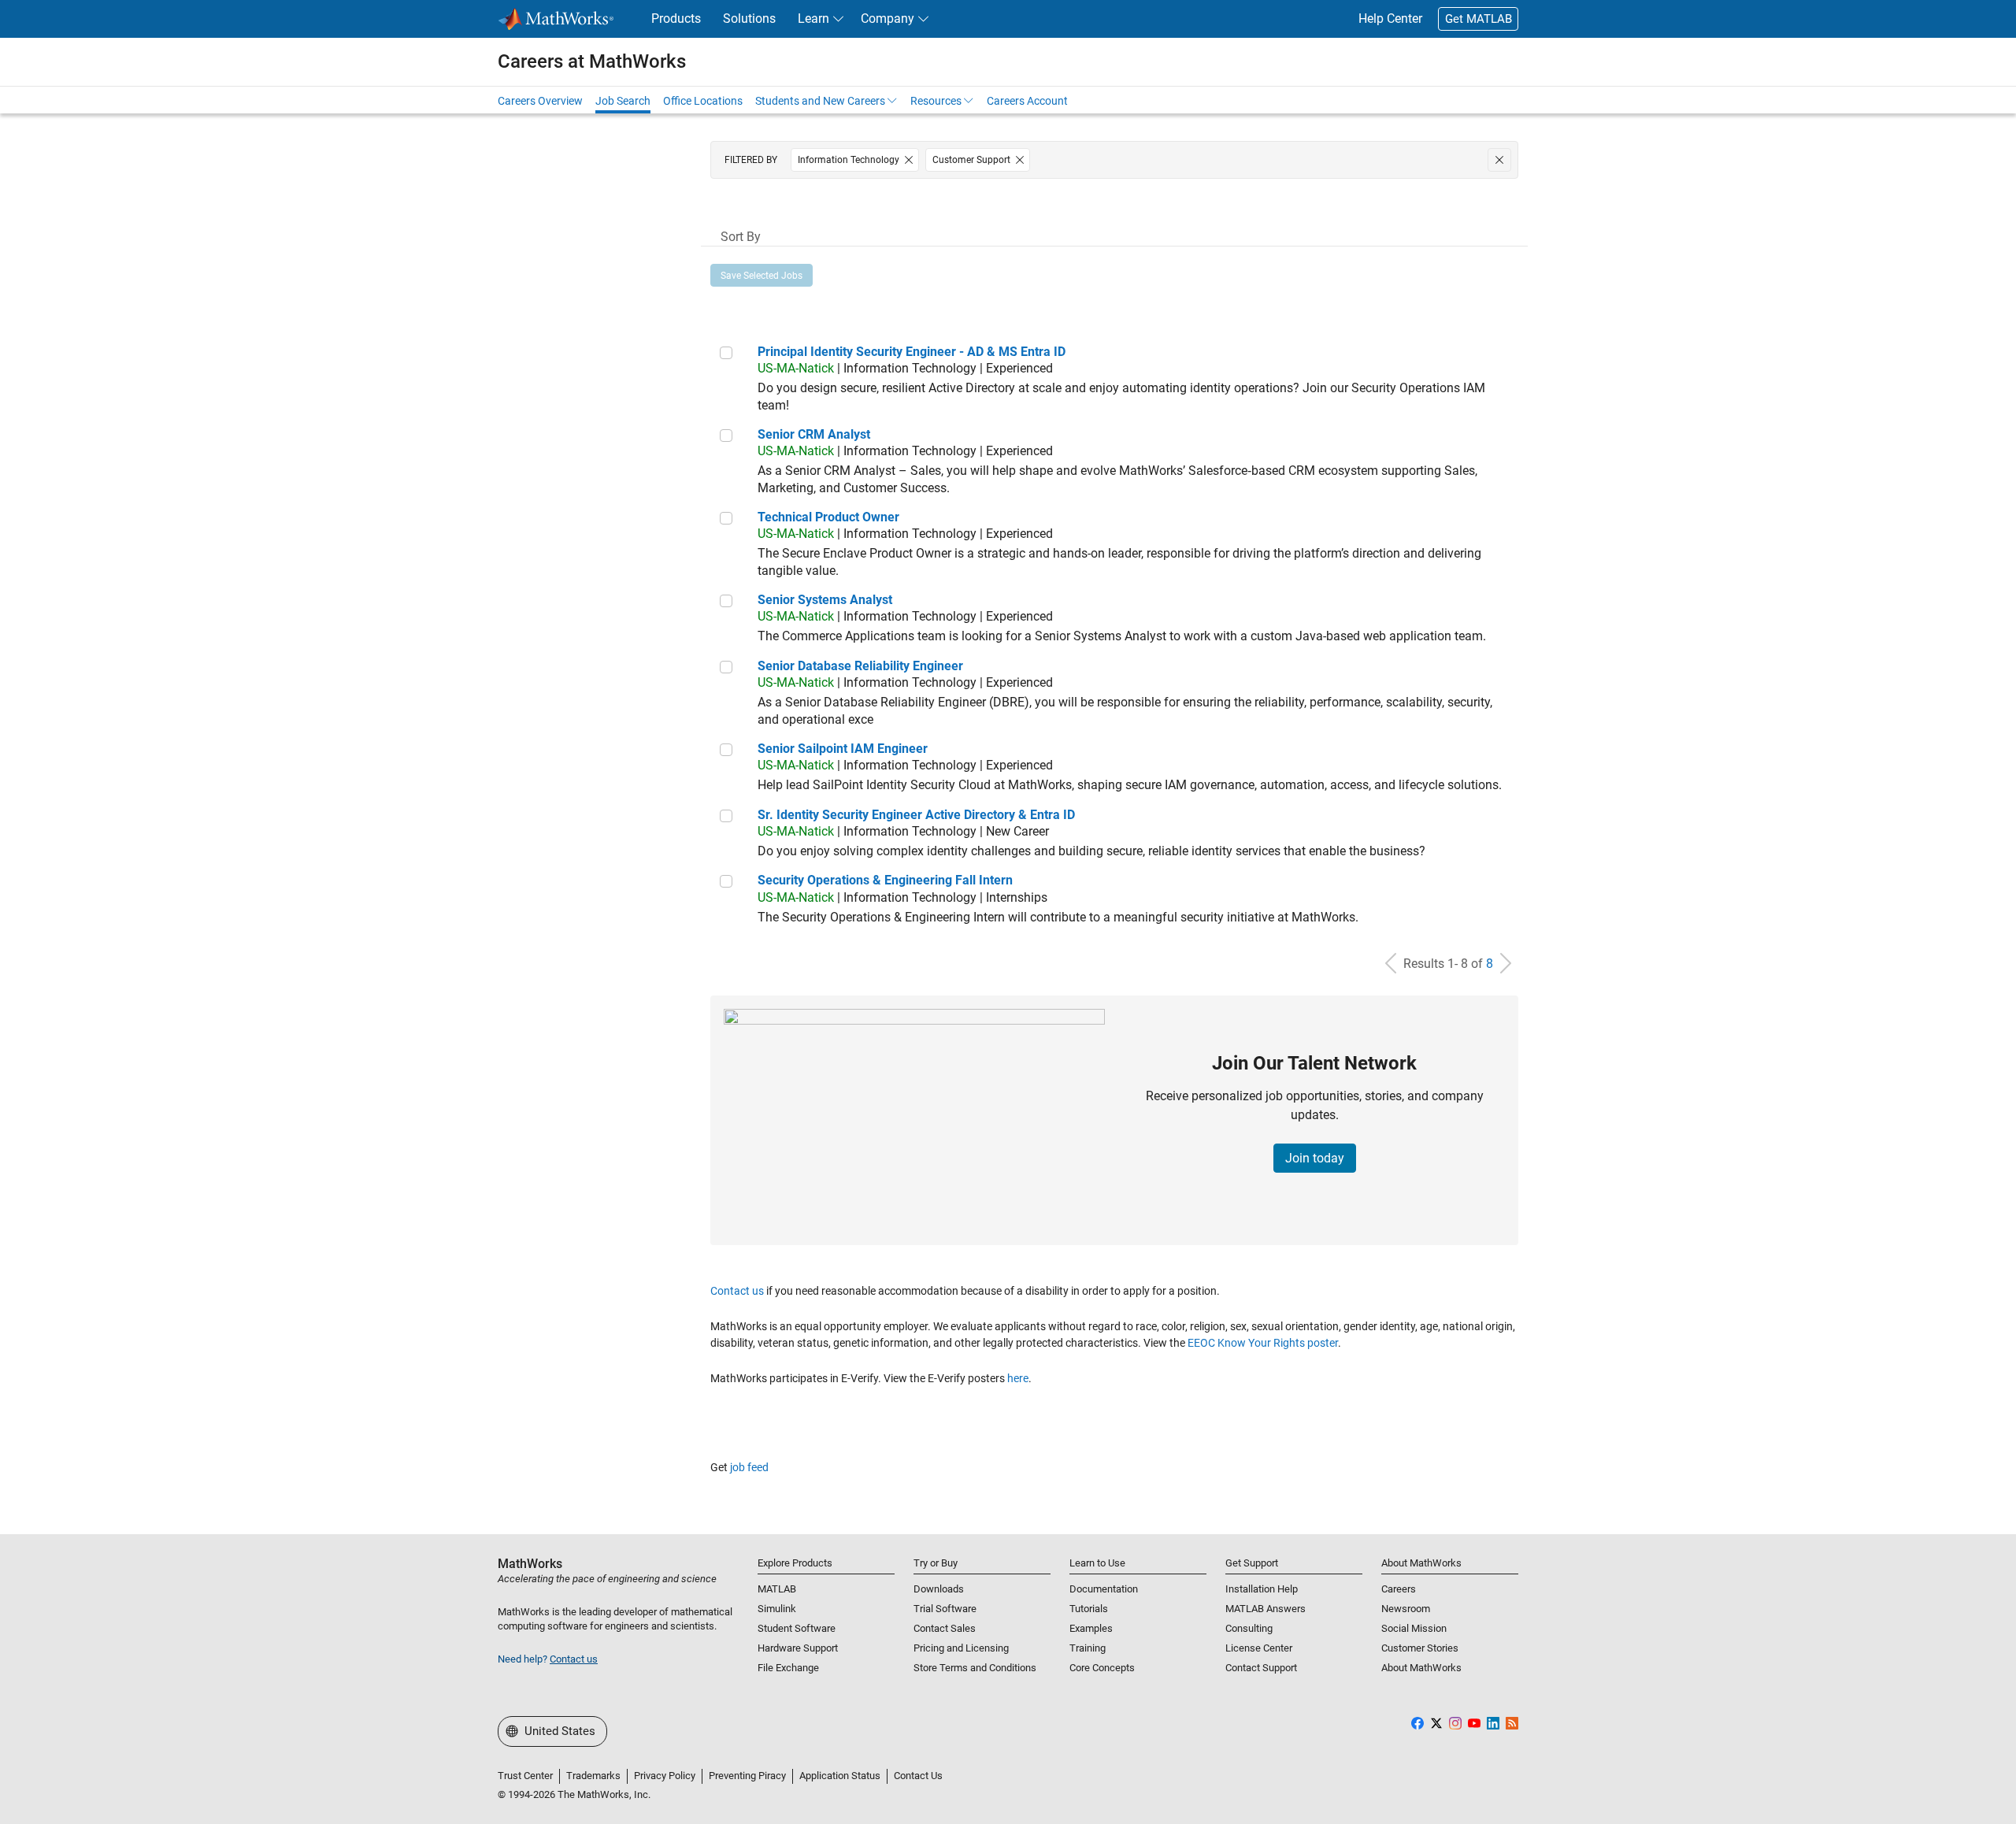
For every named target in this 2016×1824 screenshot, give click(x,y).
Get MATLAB (1479, 19)
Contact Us (918, 1776)
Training (1088, 1648)
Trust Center (525, 1776)
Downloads (939, 1589)
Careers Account (1027, 101)
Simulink (777, 1609)
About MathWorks (1421, 1668)
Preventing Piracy (747, 1776)
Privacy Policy (665, 1776)
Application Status (840, 1776)
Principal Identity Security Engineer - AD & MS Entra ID (912, 352)
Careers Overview (540, 101)
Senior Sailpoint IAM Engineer (843, 749)
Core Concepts (1102, 1668)
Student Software (797, 1628)
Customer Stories (1420, 1648)
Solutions (749, 19)
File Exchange (788, 1668)
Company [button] (888, 19)
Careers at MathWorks (592, 61)
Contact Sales (945, 1628)
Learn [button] (813, 19)
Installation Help (1262, 1589)
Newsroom (1406, 1609)
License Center (1259, 1648)
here (1018, 1378)
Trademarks (593, 1776)
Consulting (1249, 1628)
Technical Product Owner (828, 517)
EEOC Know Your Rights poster (1263, 1343)
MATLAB (777, 1589)
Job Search (623, 101)
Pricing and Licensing (961, 1648)
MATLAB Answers (1266, 1609)
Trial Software (945, 1609)
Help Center (1390, 19)
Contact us (737, 1291)
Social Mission (1414, 1628)
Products (676, 19)
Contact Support (1261, 1668)
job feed (749, 1467)
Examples (1091, 1628)
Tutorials (1089, 1609)
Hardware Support (798, 1648)
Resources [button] (936, 101)
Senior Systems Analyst (825, 600)
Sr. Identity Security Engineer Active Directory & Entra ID (916, 815)
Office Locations (703, 101)
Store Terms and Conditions (975, 1668)
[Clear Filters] (1499, 160)
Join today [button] (1315, 1158)
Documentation (1104, 1589)
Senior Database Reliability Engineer (860, 666)
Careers (1399, 1589)
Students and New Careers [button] (820, 101)
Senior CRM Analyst (814, 434)
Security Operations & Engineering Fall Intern (885, 880)
